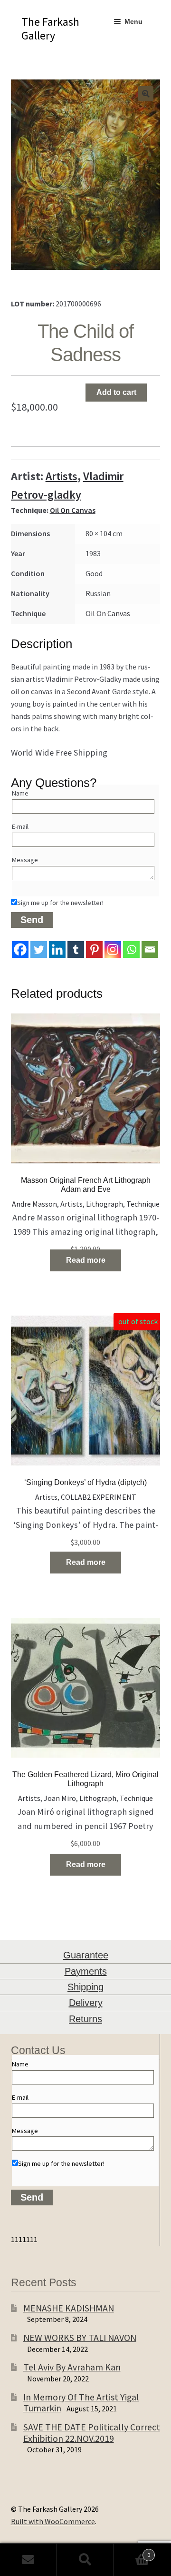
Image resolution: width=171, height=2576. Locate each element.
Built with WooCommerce (53, 2521)
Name (20, 793)
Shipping (85, 1987)
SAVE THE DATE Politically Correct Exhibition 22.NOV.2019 (92, 2433)
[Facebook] (20, 949)
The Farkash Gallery (50, 29)
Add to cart (116, 392)
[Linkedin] (57, 949)
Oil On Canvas (73, 510)
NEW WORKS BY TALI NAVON (80, 2337)
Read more (86, 1260)
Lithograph (104, 1204)
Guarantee (86, 1955)
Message (25, 860)
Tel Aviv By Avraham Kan (72, 2367)
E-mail (20, 826)
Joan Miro (60, 1798)
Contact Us (28, 2560)
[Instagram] (113, 949)
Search (85, 2560)
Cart (132, 2551)
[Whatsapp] (131, 949)
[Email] (150, 949)
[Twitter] (39, 949)
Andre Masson (34, 1204)
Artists (62, 476)
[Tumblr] (76, 949)
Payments (86, 1971)
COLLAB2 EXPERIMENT (99, 1497)
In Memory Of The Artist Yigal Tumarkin (81, 2403)
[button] (146, 94)
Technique (143, 1204)
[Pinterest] (94, 949)
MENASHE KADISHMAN (69, 2308)
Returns (85, 2019)
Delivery (86, 2003)
